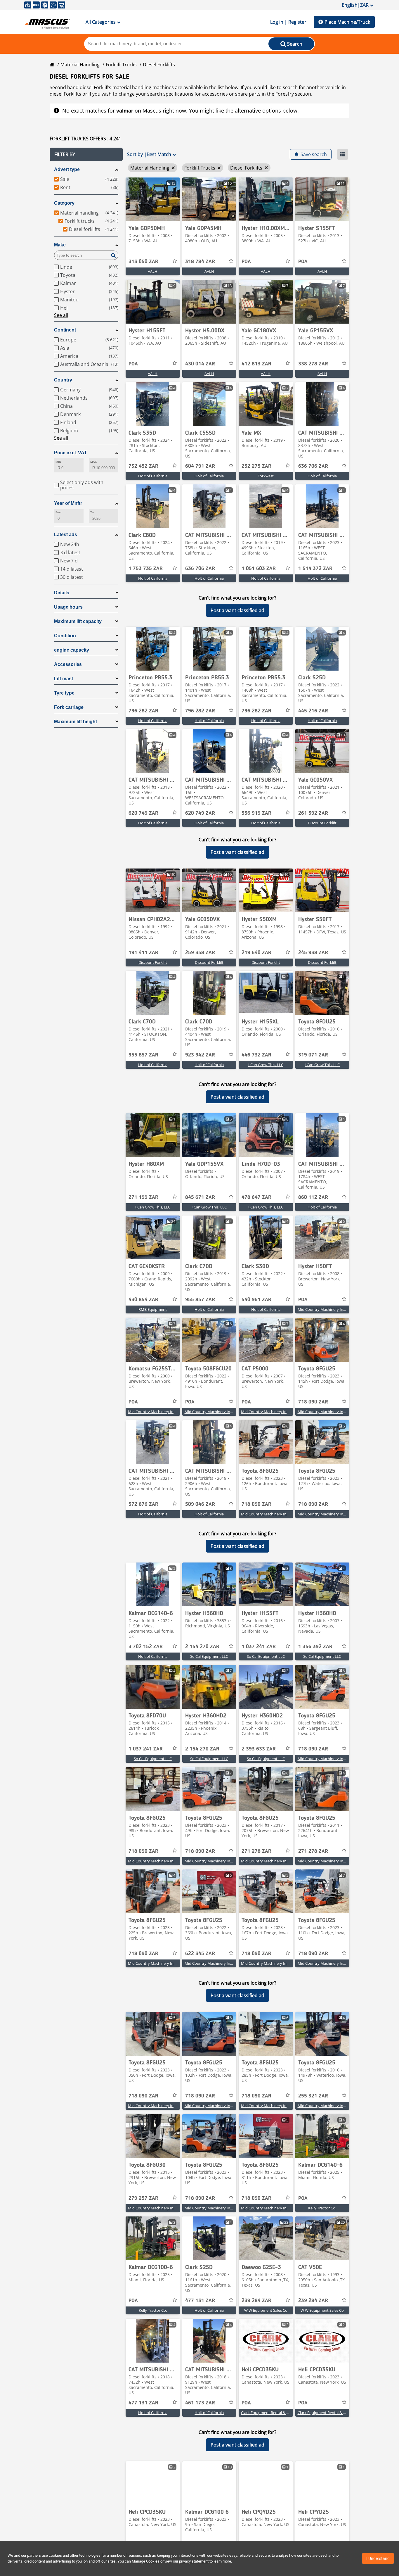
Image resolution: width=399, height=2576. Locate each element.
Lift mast (64, 679)
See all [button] (61, 315)
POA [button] (246, 262)
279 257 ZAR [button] (143, 2198)
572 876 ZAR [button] (143, 1504)
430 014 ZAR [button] (200, 364)
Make (60, 245)
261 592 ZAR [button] (313, 813)
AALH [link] (153, 271)
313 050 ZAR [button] (143, 262)
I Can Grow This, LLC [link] (266, 1065)
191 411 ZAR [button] (143, 953)
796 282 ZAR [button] (143, 711)
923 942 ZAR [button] (200, 1055)
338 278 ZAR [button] (313, 364)
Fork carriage (69, 707)
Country (63, 380)
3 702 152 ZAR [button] (146, 1647)
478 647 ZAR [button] (256, 1197)
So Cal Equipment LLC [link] (209, 1656)
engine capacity (72, 650)
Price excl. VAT (71, 453)
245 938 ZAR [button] (313, 953)
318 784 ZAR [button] (200, 262)
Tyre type (64, 693)
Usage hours (68, 607)
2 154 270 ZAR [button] (202, 1647)
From (59, 512)
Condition (65, 636)
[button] (86, 154)
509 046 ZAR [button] (200, 1504)
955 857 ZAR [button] (143, 1055)
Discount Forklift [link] (322, 823)
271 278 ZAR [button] (256, 1851)
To (92, 512)
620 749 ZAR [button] (143, 813)
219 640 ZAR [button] (256, 953)
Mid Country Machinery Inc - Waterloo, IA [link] (333, 1514)
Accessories (68, 664)
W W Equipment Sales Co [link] (266, 2310)
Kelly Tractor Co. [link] (322, 2208)
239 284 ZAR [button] (256, 2301)
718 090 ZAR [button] (313, 1402)
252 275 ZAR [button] (256, 466)
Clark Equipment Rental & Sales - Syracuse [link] (277, 2413)
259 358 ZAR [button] (200, 953)
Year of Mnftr (68, 503)
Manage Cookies (146, 2561)
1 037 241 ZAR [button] (259, 1647)
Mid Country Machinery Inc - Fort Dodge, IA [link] (335, 1412)
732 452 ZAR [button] (143, 466)
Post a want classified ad (237, 610)
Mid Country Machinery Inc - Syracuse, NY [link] (334, 1309)
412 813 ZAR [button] (256, 364)
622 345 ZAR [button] (200, 1954)
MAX (93, 462)
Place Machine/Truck (347, 22)
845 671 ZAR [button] (200, 1197)
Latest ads (66, 535)
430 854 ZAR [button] (143, 1300)
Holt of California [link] (153, 476)
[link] (153, 199)
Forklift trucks (121, 65)
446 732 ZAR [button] (256, 1055)
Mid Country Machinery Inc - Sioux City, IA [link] (334, 1759)
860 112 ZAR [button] (313, 1197)
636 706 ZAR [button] (313, 466)
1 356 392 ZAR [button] (315, 1647)
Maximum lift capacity (78, 621)
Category (64, 203)
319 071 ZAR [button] (313, 1055)
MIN (58, 462)
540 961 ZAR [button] (256, 1300)
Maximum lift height (76, 722)
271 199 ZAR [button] (143, 1197)
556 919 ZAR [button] (256, 813)
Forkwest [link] (266, 476)
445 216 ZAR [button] (313, 711)
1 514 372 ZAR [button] (315, 569)
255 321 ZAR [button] (313, 2096)
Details (62, 593)
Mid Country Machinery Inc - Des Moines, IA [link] (222, 1412)
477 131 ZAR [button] (200, 2301)
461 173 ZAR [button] (200, 2403)
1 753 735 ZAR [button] (146, 569)
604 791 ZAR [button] (200, 466)
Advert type (67, 169)
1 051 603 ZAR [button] (259, 569)
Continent (65, 330)
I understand (378, 2558)
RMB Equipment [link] (153, 1309)
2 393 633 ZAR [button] (259, 1749)
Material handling (80, 65)
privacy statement (194, 2561)
